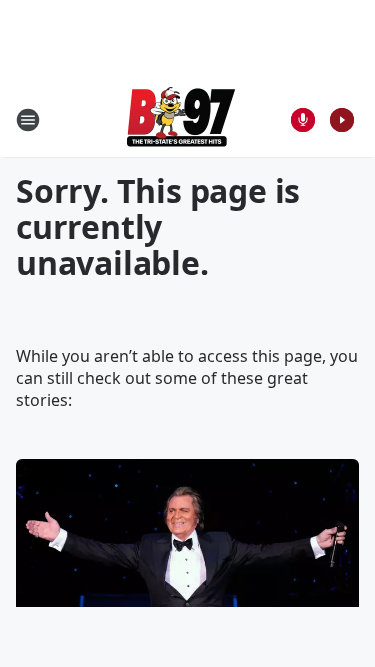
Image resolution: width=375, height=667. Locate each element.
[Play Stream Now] (342, 120)
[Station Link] (181, 119)
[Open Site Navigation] (28, 120)
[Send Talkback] (303, 120)
